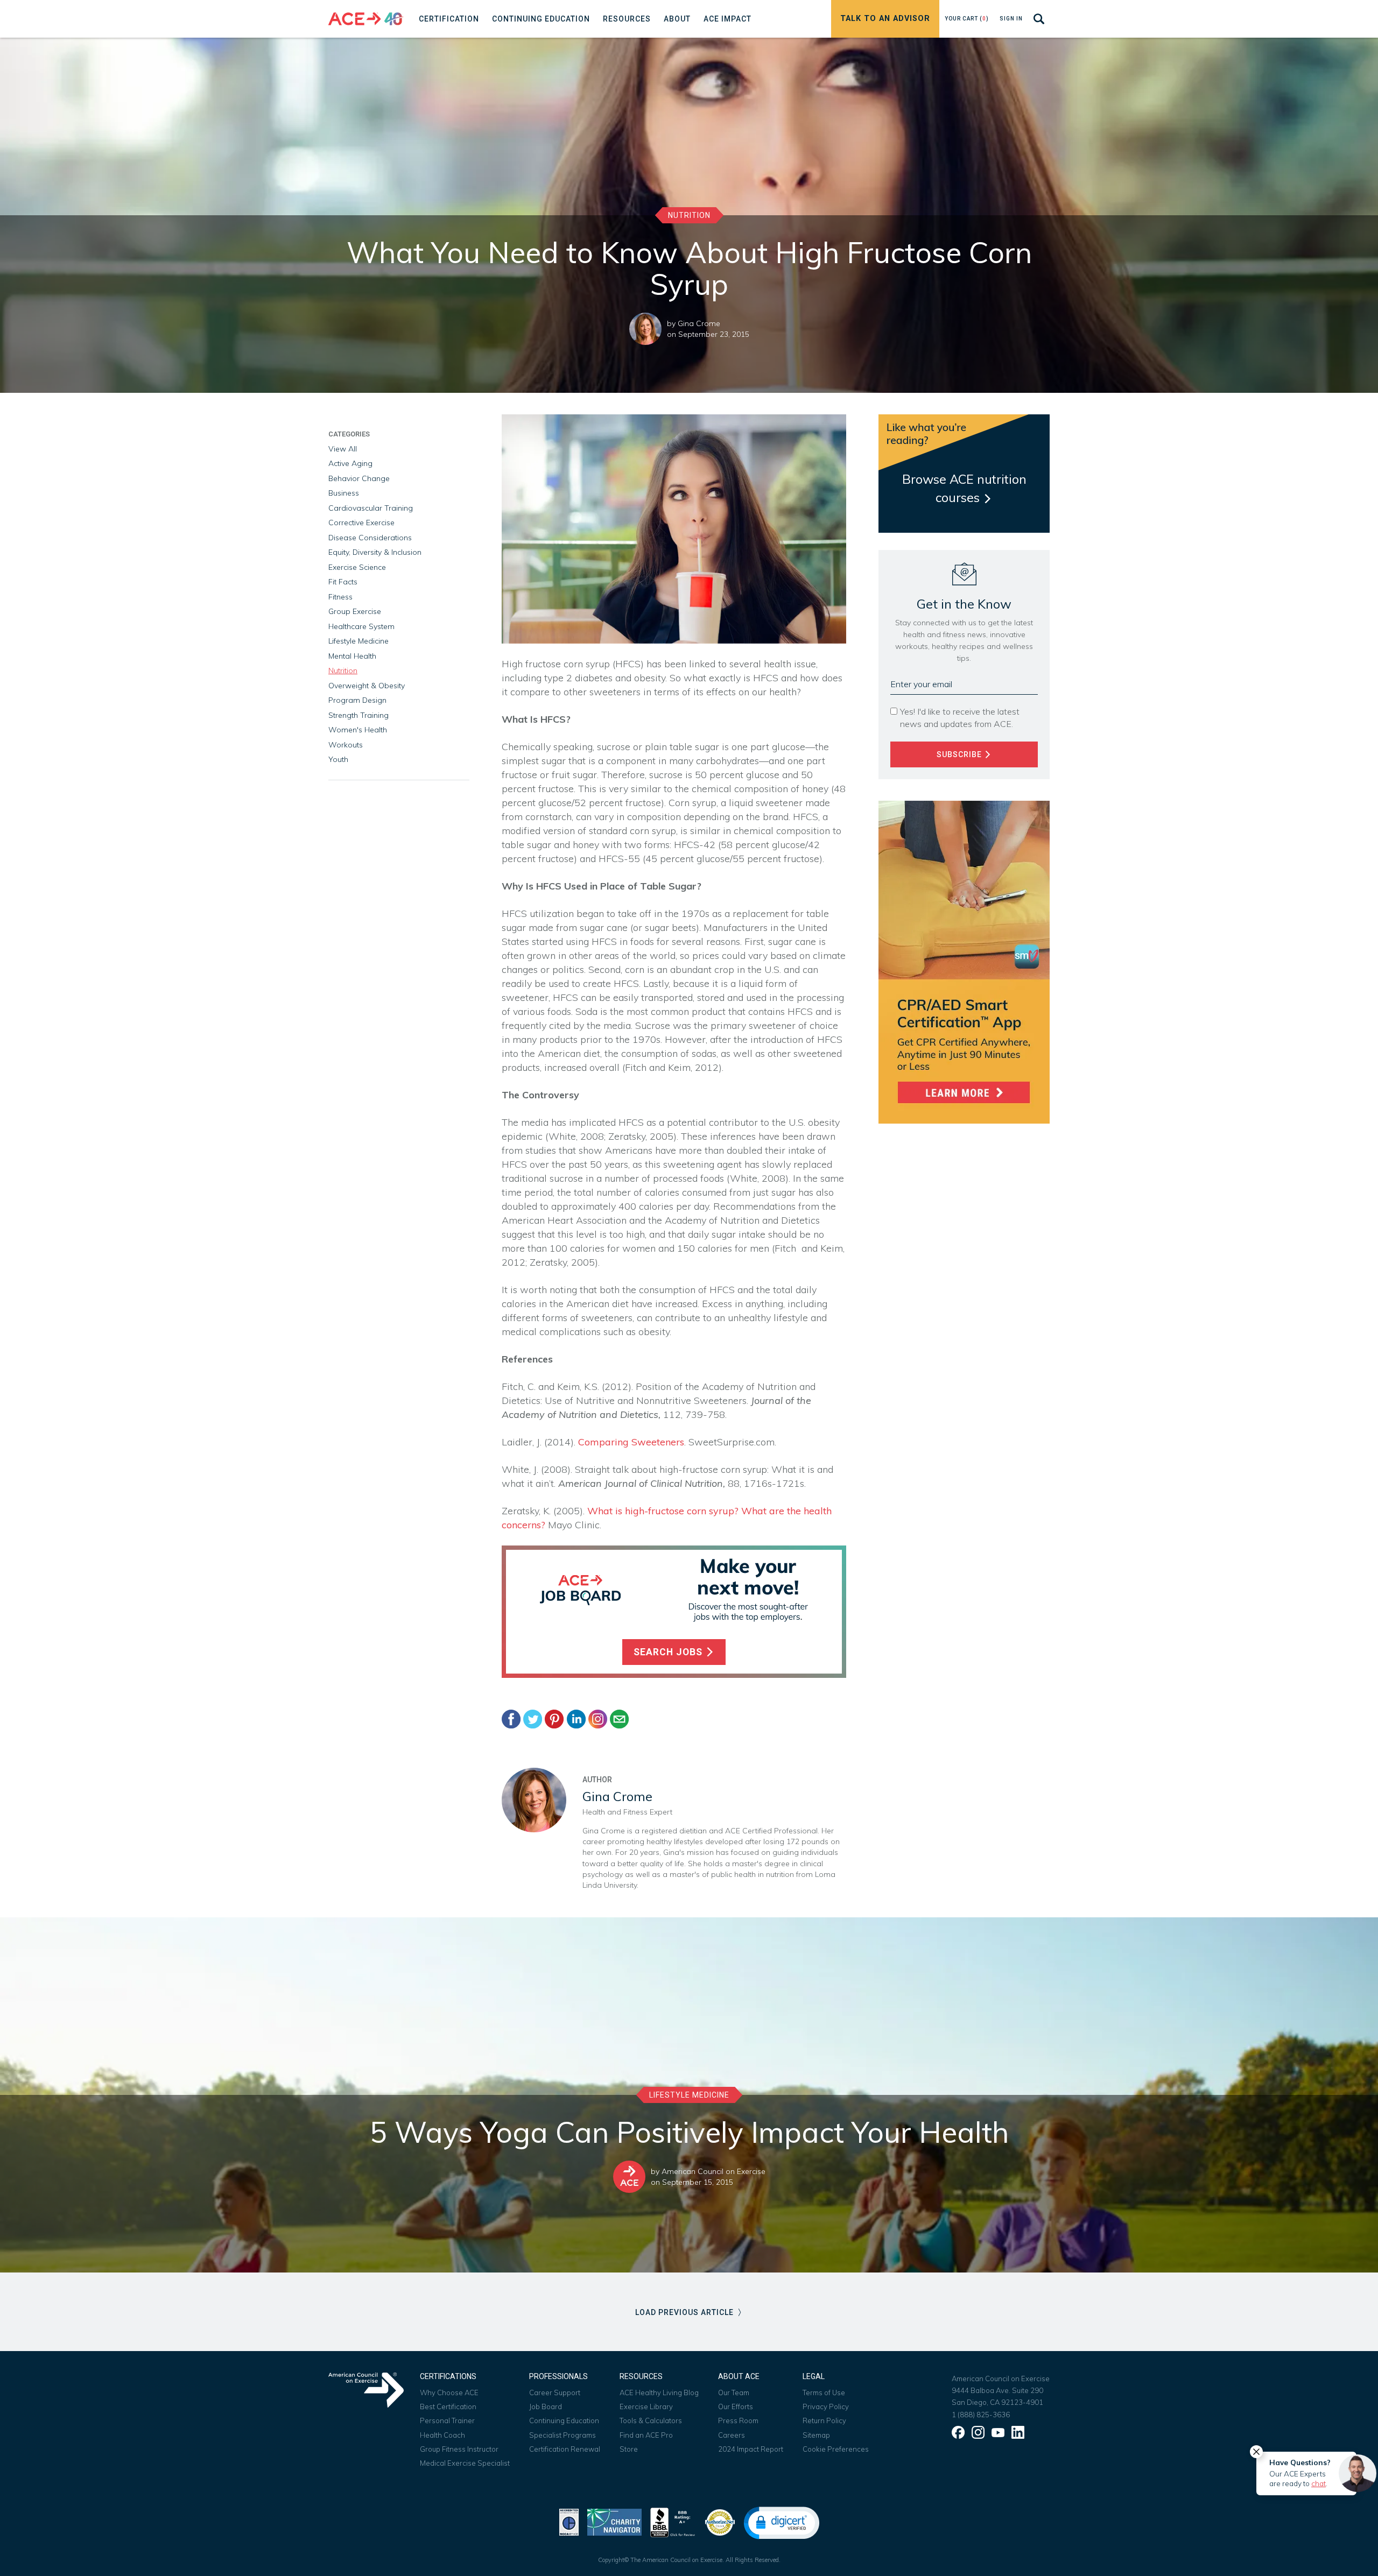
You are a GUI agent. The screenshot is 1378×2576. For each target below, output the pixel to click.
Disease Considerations (370, 538)
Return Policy (824, 2420)
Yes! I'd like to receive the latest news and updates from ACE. (960, 718)
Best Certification (448, 2406)
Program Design (357, 700)
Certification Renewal (565, 2449)
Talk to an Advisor (885, 19)
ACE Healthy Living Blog (659, 2392)
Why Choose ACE (449, 2392)
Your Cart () (967, 19)
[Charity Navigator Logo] (614, 2521)
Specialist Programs (563, 2435)
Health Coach (442, 2435)
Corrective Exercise (361, 523)
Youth (338, 759)
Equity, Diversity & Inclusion (375, 552)
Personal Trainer (447, 2420)
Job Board (546, 2406)
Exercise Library (646, 2406)
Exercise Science (357, 567)
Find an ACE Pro (646, 2435)
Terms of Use (824, 2392)
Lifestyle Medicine (358, 641)
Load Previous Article (686, 2312)
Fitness (340, 597)
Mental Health (352, 656)
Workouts (346, 745)
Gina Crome (699, 323)
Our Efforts (736, 2406)
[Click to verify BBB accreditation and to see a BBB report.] (673, 2521)
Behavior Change (359, 478)
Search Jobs (669, 1652)
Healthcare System (361, 626)
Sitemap (816, 2435)
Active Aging (350, 463)
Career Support (555, 2392)
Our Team (734, 2392)
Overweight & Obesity (367, 686)
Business (344, 493)
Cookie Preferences (836, 2449)
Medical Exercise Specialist (465, 2463)
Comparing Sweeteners (631, 1442)
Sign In (1011, 19)
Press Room (738, 2420)
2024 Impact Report (751, 2449)
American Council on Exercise (713, 2171)
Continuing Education (564, 2420)
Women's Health (358, 730)
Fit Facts (343, 582)
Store (629, 2449)
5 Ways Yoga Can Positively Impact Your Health (689, 2132)
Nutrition (689, 215)
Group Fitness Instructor (459, 2449)
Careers (732, 2435)
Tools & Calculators (651, 2420)
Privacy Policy (826, 2406)
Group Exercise (355, 611)
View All (343, 449)
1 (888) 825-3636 (981, 2415)
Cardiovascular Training (371, 508)
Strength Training (358, 715)
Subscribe (960, 754)
